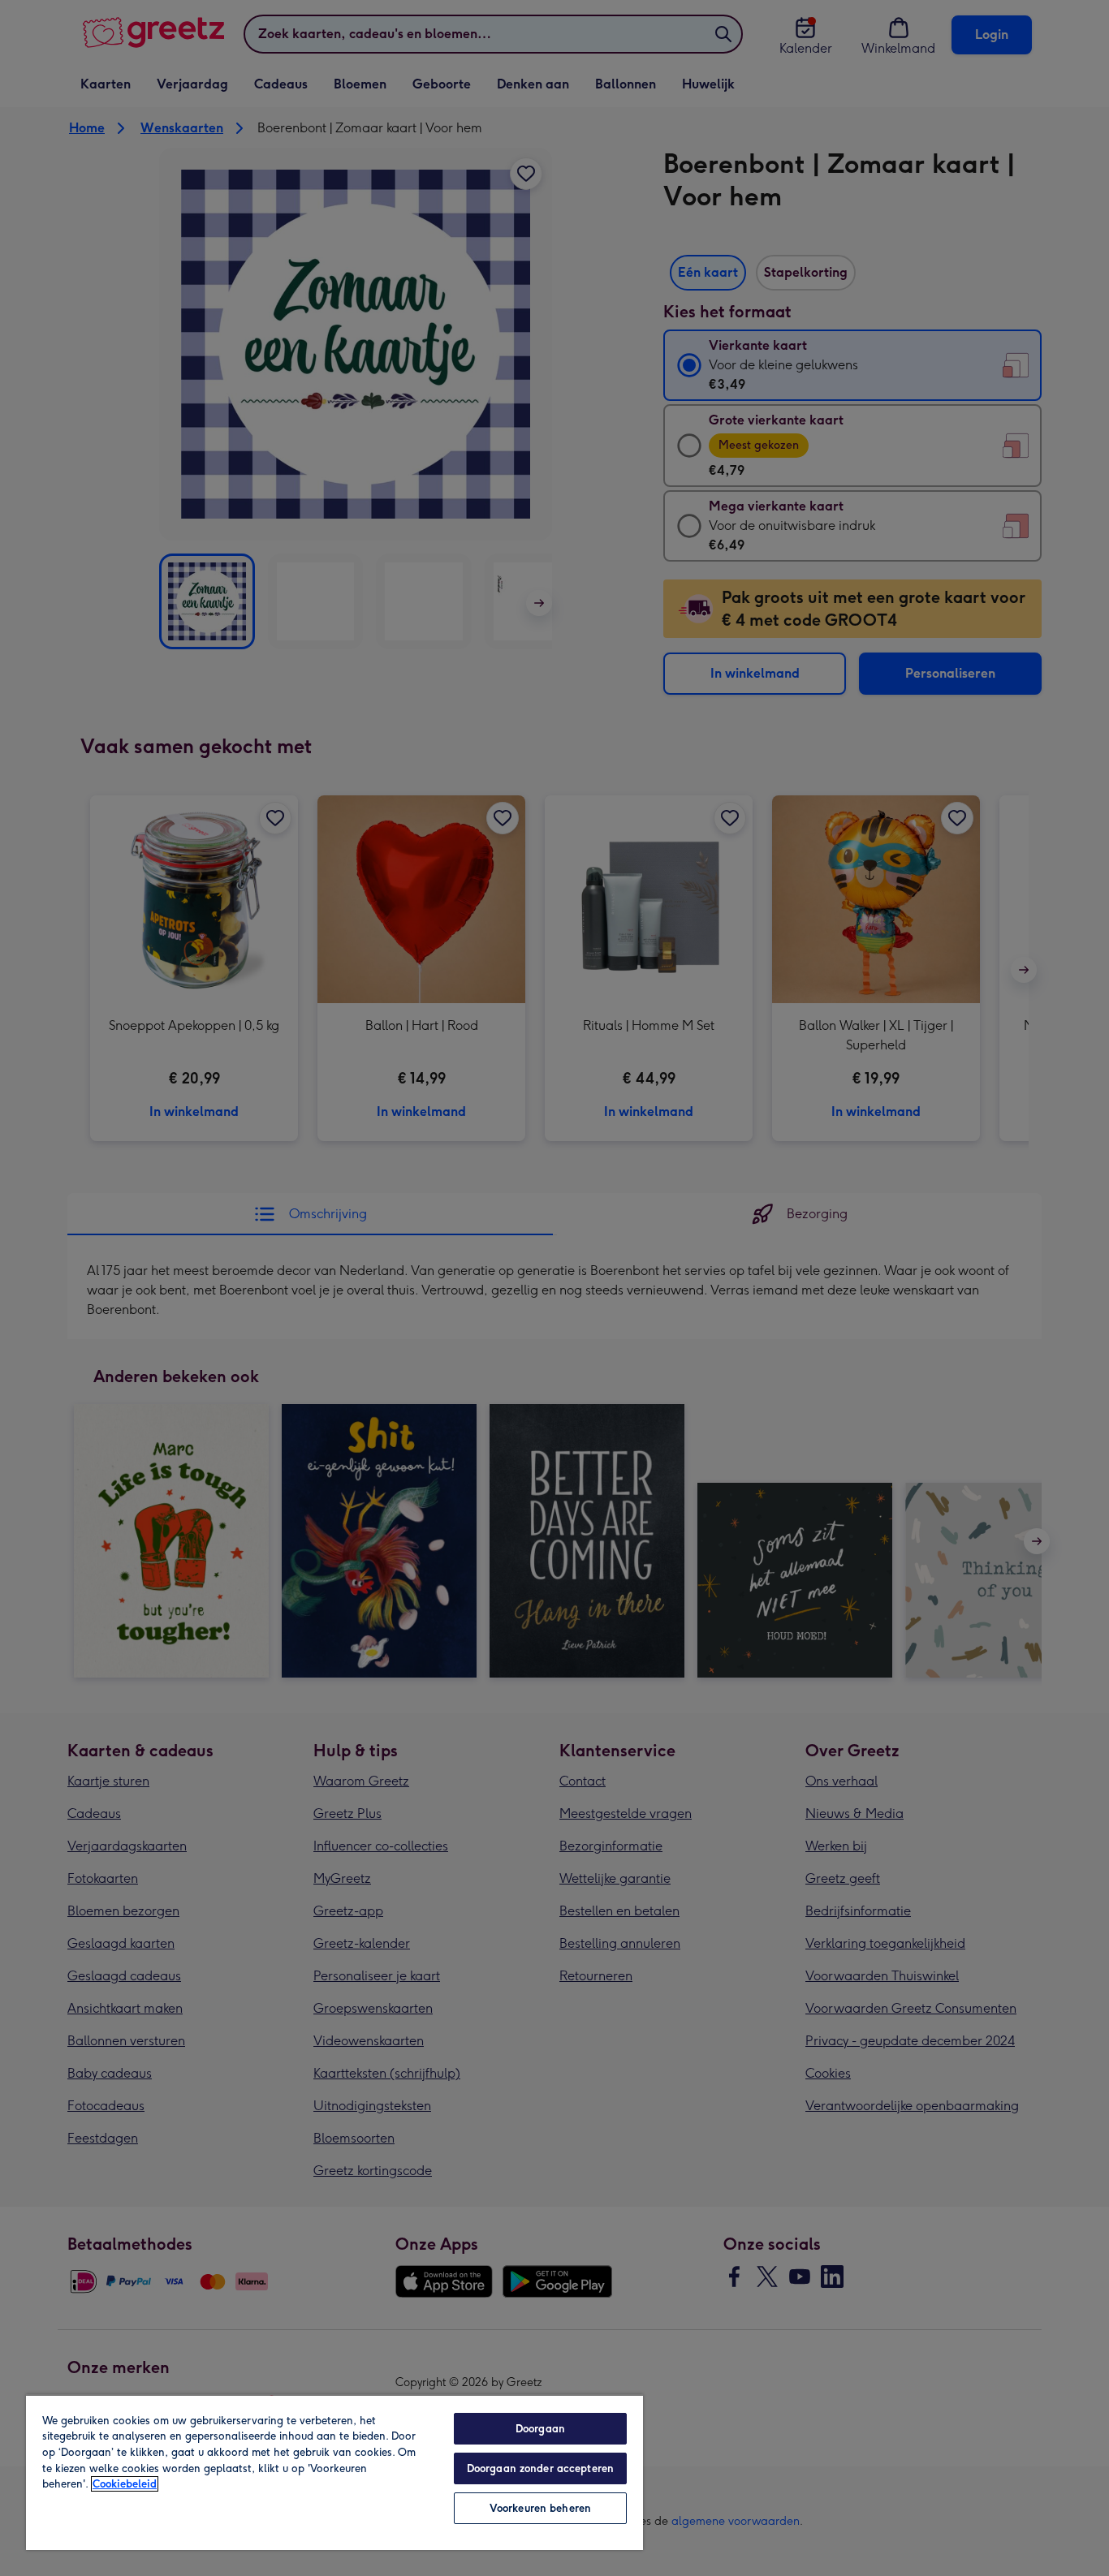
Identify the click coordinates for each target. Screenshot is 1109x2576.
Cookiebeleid (125, 2484)
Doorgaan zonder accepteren (540, 2468)
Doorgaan (540, 2429)
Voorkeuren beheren (540, 2508)
